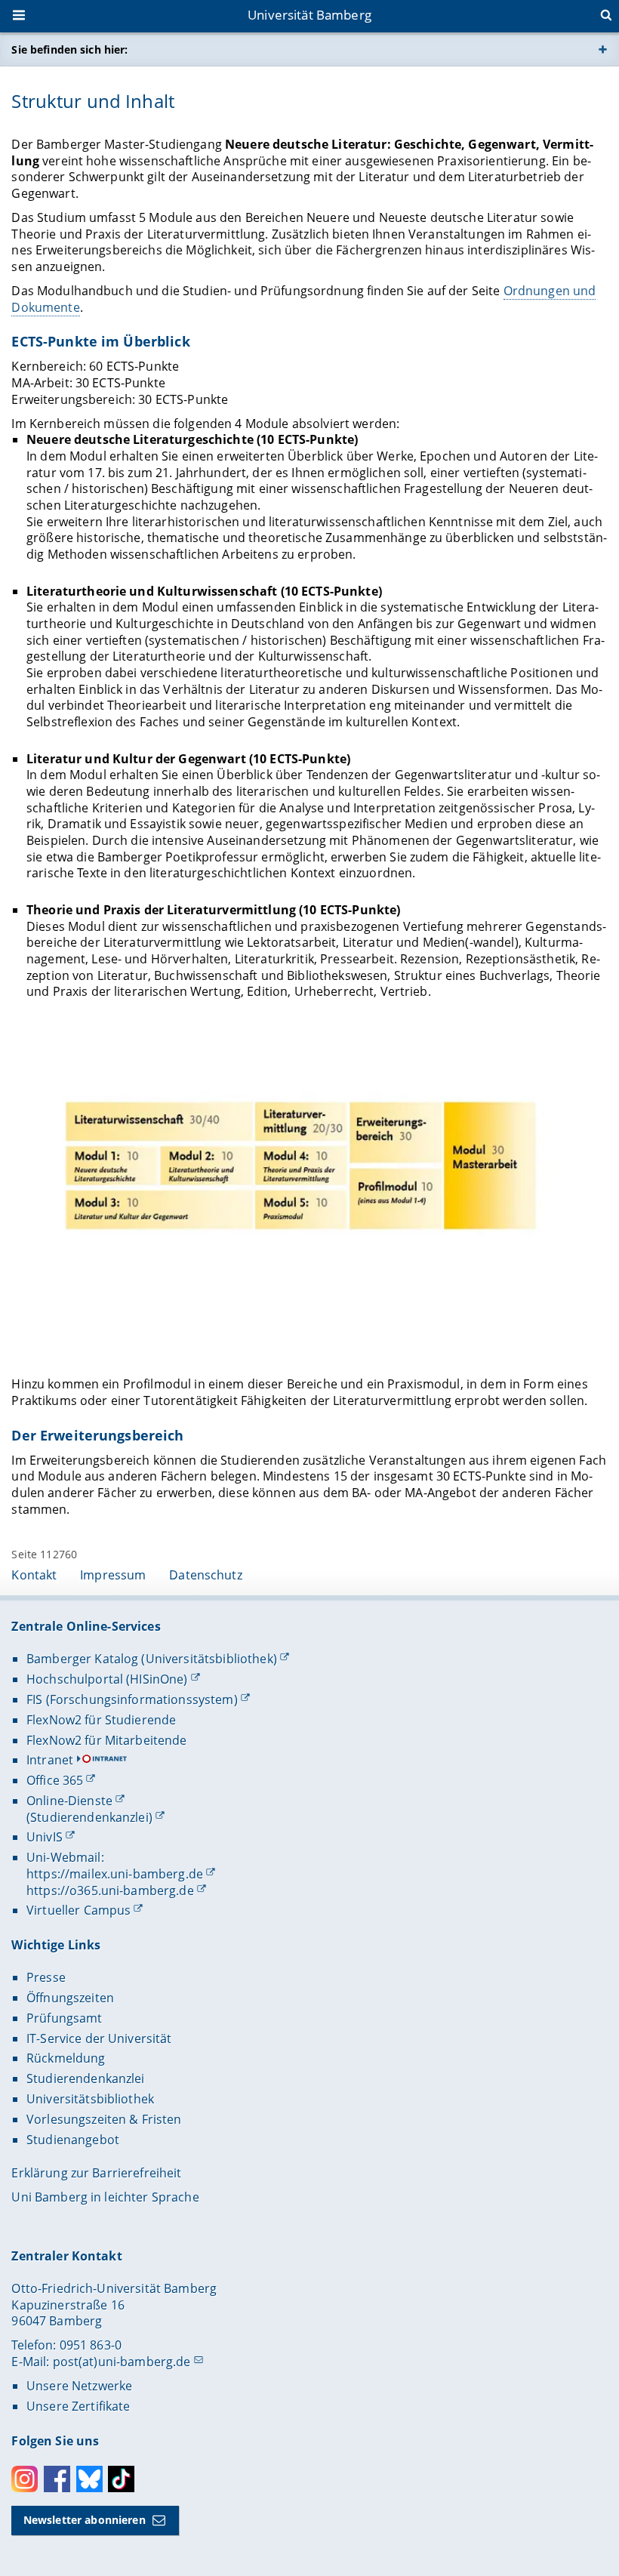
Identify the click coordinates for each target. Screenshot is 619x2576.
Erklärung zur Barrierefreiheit (96, 2173)
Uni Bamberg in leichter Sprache (105, 2197)
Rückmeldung (66, 2058)
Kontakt (34, 1575)
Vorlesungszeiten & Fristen (104, 2119)
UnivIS (45, 1837)
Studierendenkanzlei (86, 2078)
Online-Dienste (69, 1801)
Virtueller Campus (79, 1910)
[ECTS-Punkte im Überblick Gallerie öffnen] (309, 1179)
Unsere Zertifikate (79, 2406)
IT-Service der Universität (99, 2038)
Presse (46, 1977)
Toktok (121, 2479)
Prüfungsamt (65, 2018)
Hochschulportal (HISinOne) (107, 1679)
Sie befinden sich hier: (69, 49)
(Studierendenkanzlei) (89, 1817)
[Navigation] (20, 17)
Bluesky (89, 2479)
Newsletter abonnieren (85, 2520)
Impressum (113, 1575)
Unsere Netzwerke (79, 2386)
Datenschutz (206, 1575)
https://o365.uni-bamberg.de (110, 1890)
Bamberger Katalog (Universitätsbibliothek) (152, 1659)
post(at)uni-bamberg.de (122, 2362)
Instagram (25, 2479)
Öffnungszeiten (70, 1998)
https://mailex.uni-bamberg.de (115, 1874)
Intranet (50, 1760)
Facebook (57, 2479)
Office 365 (55, 1780)
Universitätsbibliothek (90, 2099)
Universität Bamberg (309, 15)
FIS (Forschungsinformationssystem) (132, 1699)
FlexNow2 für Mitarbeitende (107, 1740)
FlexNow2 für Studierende (101, 1720)
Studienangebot (73, 2140)
